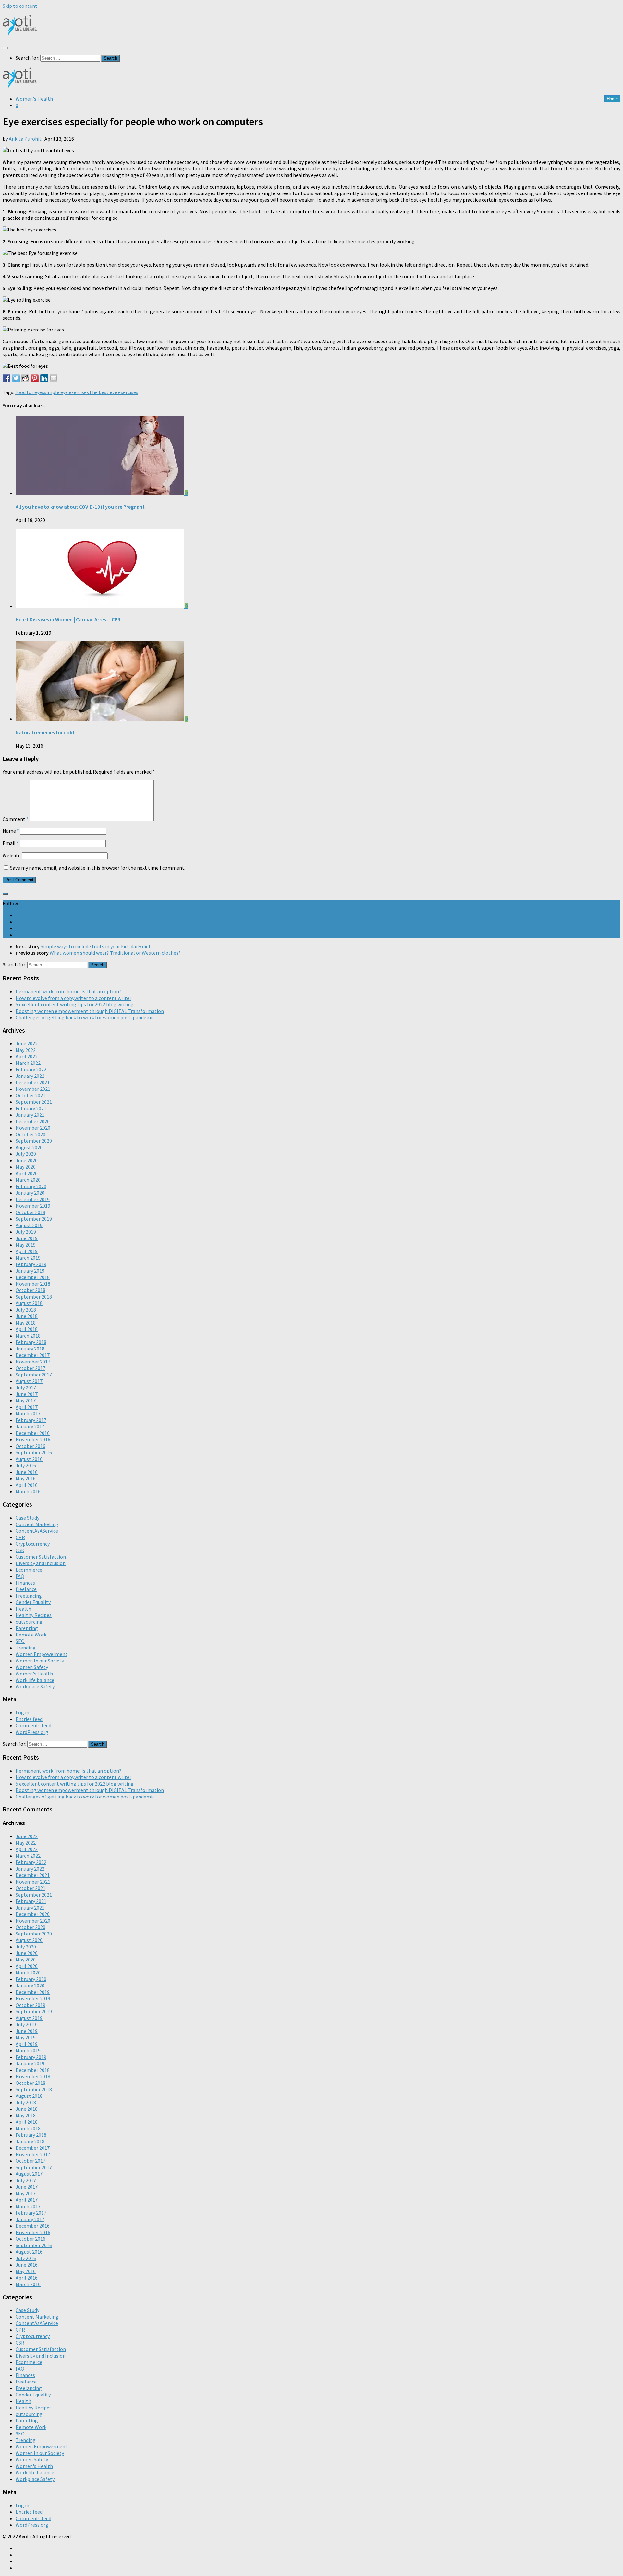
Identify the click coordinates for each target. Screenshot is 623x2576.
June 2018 (27, 1316)
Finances (25, 1583)
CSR (20, 1550)
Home (612, 99)
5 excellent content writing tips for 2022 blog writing (75, 1004)
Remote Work (31, 1635)
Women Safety (32, 1667)
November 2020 (33, 1128)
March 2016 (28, 1491)
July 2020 (26, 1154)
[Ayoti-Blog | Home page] (20, 34)
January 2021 (30, 1115)
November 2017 (33, 1362)
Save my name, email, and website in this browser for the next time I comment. (98, 868)
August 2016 (29, 1459)
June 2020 (27, 1160)
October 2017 (31, 1368)
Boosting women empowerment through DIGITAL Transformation (90, 1011)
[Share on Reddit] (25, 378)
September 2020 (34, 1141)
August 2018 (29, 1303)
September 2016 (34, 1452)
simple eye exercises (67, 392)
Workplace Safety (35, 1686)
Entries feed (29, 1719)
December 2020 (33, 1121)
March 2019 (28, 1258)
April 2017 (27, 1407)
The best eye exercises (114, 392)
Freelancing (29, 1596)
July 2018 (26, 1310)
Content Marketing (37, 1524)
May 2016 (26, 1478)
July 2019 (26, 1232)
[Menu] (5, 48)
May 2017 (26, 1400)
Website (12, 855)
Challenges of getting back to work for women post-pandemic (85, 1017)
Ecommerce (29, 1570)
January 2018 (30, 1349)
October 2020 (31, 1134)
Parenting (27, 1628)
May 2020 (26, 1167)
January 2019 (30, 1271)
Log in (22, 1712)
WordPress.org (32, 1732)
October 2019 (31, 1212)
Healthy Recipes (34, 1615)
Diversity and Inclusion (41, 1563)
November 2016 (33, 1439)
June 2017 (27, 1394)
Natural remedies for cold (45, 732)
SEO (20, 1641)
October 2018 (31, 1290)
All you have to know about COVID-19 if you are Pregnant (80, 507)
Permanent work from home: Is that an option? (68, 991)
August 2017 (29, 1381)
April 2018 (27, 1329)
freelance (26, 1589)
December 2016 (33, 1433)
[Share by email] (54, 378)
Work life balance (35, 1680)
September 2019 (34, 1219)
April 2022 (27, 1056)
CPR (20, 1537)
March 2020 (28, 1180)
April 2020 (27, 1173)
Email (11, 843)
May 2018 (26, 1323)
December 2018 (33, 1277)
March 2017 (28, 1413)
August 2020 (29, 1147)
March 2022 (28, 1063)
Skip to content (20, 6)
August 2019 (29, 1225)
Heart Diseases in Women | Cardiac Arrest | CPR (68, 619)
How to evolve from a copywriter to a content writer (73, 998)
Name (11, 831)
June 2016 (27, 1472)
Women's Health (34, 99)
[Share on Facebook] (6, 378)
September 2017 (34, 1375)
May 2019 (26, 1245)
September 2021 (34, 1102)
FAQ (20, 1576)
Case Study (27, 1518)
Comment (16, 819)
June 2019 (27, 1238)
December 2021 (33, 1082)
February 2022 (31, 1069)
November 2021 (33, 1089)
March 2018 (28, 1336)
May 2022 (26, 1050)
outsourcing (29, 1622)
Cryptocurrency (33, 1544)
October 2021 (31, 1095)
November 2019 (33, 1206)
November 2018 (33, 1284)
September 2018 (34, 1297)
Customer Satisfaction (41, 1557)
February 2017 (31, 1420)
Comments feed (33, 1725)
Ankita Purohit (25, 139)
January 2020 (30, 1193)
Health (23, 1609)
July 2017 (26, 1388)
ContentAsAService (37, 1531)
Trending (26, 1648)
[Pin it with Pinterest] (35, 378)
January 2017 (30, 1426)
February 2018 (31, 1342)
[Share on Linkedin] (44, 378)
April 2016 (27, 1485)
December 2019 (33, 1199)
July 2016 (26, 1465)
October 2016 (31, 1446)
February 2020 (31, 1186)
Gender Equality (33, 1602)
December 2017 (33, 1355)
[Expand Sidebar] (5, 894)
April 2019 (27, 1251)
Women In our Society (40, 1661)
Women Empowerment (42, 1654)
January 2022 (30, 1076)
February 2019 (31, 1264)
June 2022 (27, 1043)
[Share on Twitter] (16, 378)
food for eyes (30, 392)
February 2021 (31, 1108)
